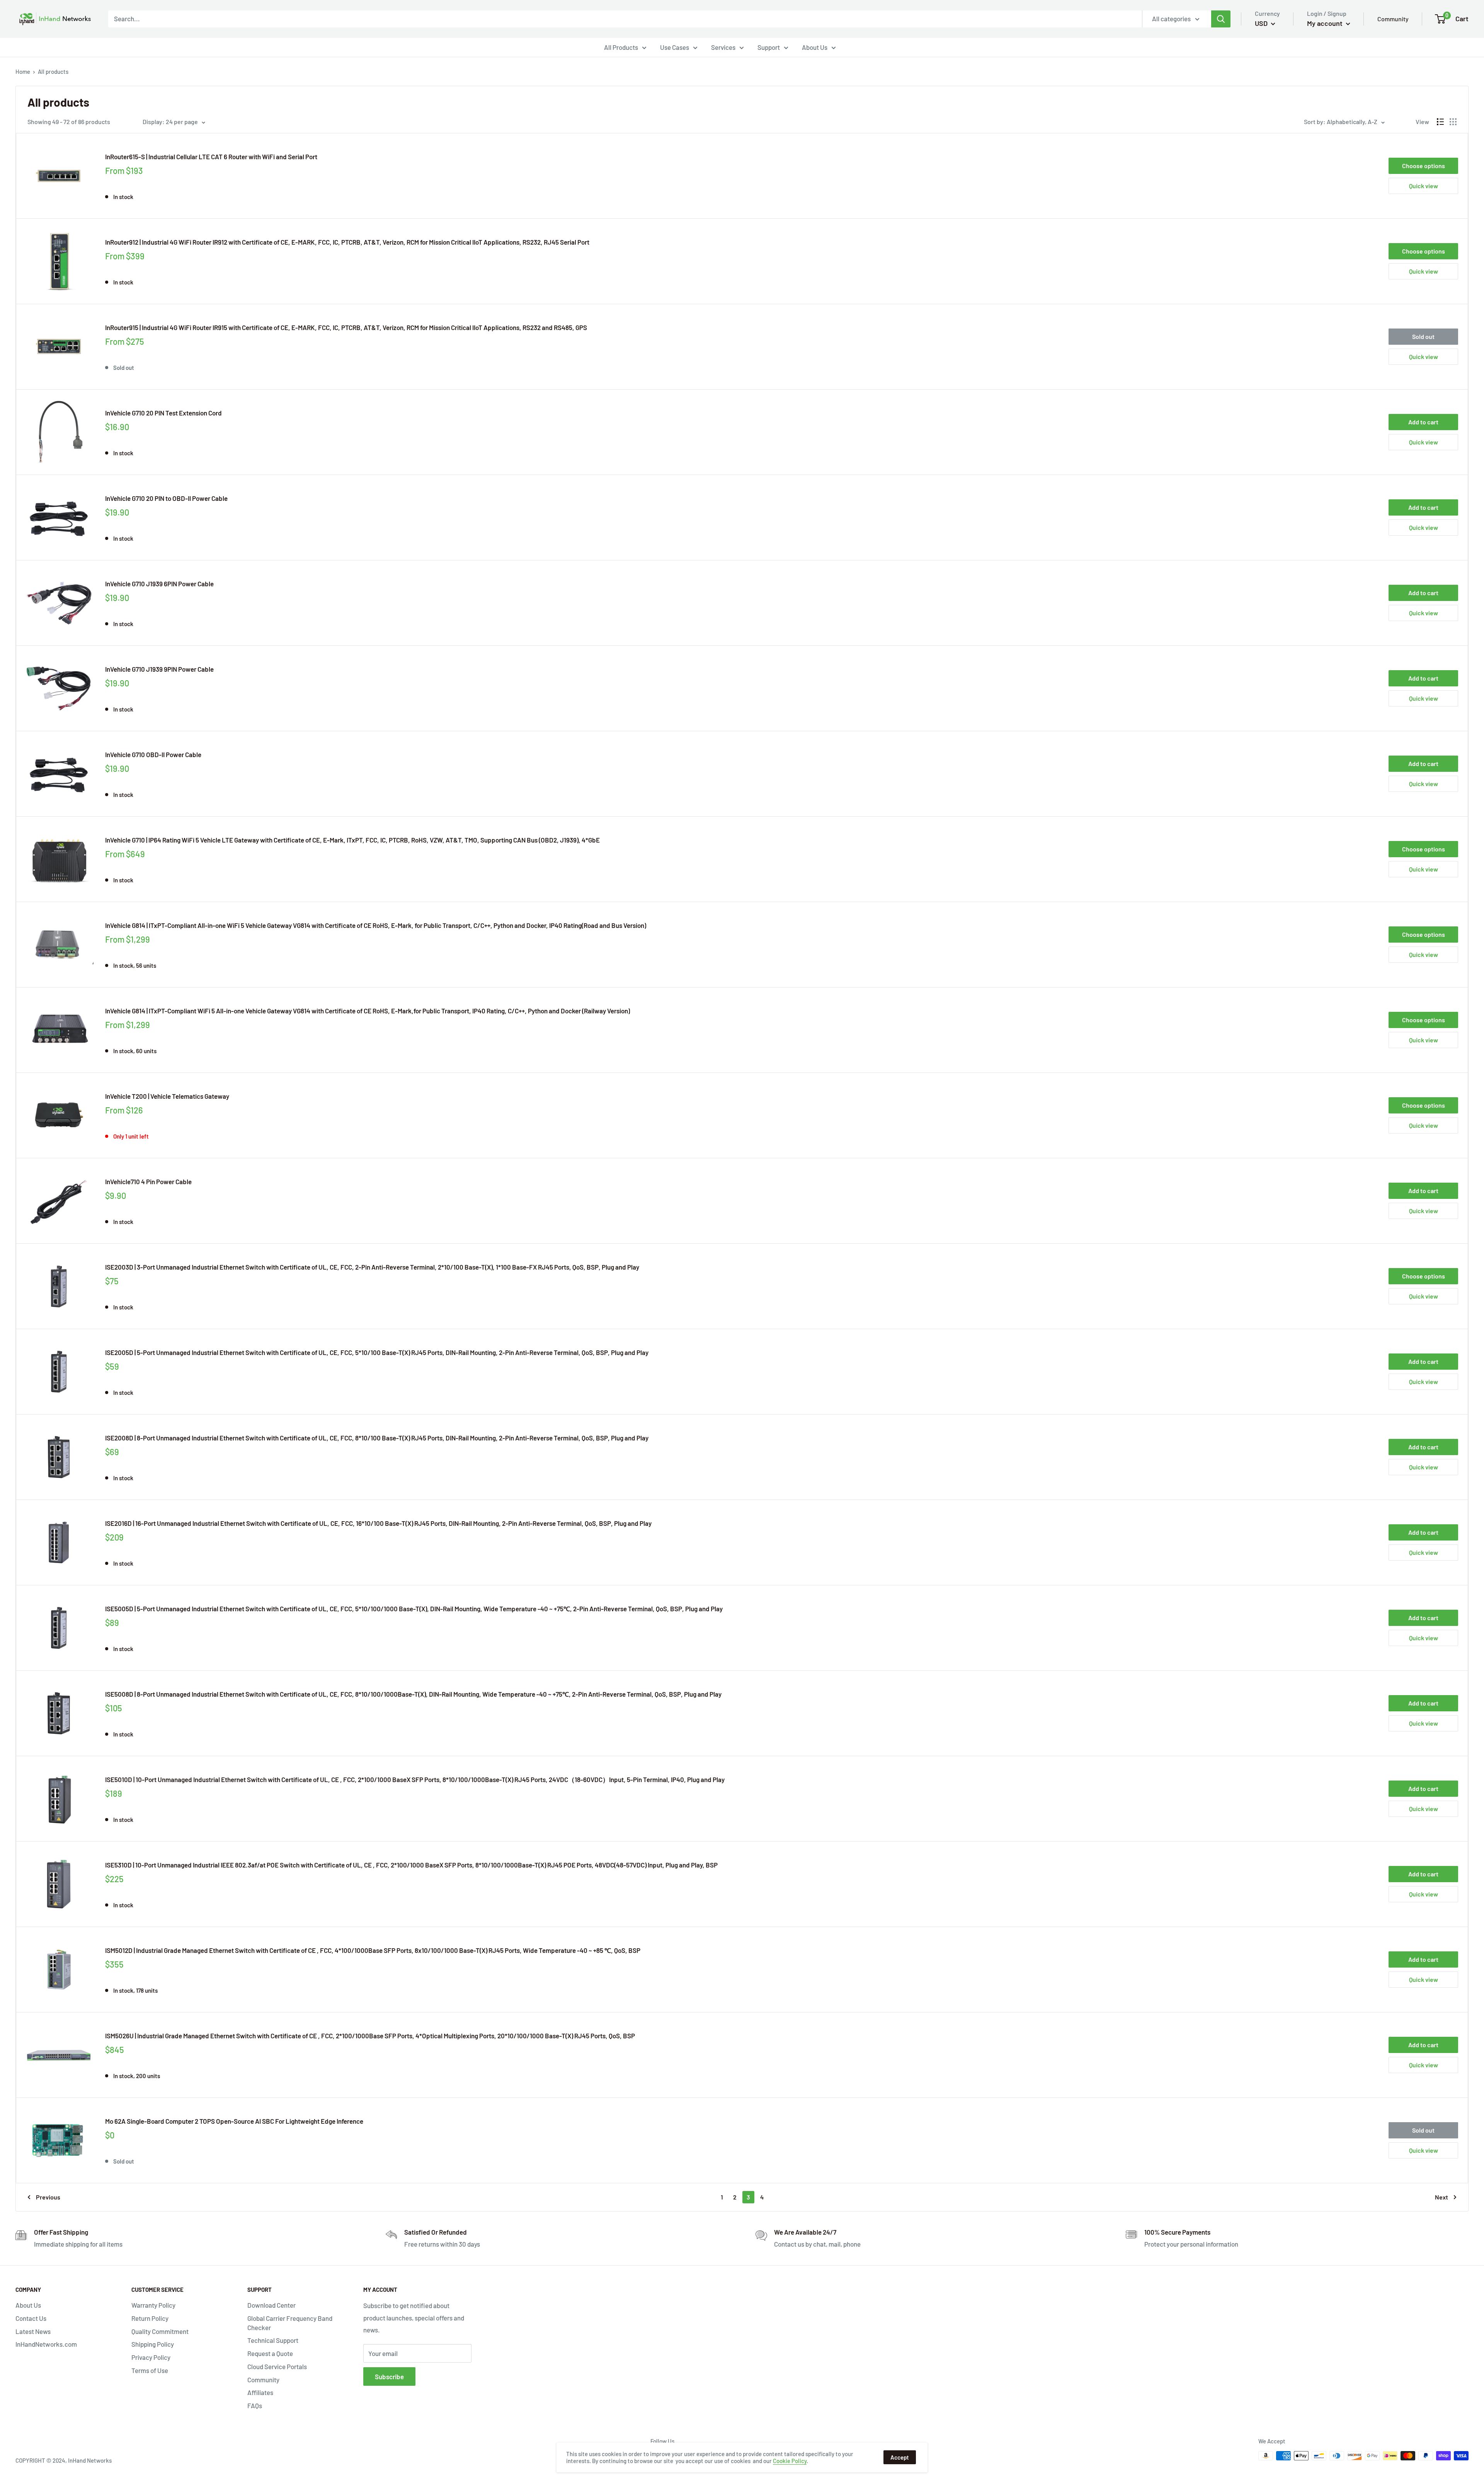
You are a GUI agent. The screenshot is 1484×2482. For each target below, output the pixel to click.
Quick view (1424, 186)
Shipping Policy (153, 2344)
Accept (900, 2457)
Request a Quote (270, 2353)
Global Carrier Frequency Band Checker (290, 2323)
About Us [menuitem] (815, 47)
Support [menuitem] (769, 47)
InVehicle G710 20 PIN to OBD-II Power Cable (166, 498)
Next (1441, 2197)
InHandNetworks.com (46, 2344)
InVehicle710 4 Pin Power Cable (148, 1181)
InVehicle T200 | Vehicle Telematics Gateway (167, 1096)
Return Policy (150, 2318)
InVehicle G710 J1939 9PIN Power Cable (159, 669)
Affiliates (260, 2392)
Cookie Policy (790, 2461)
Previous (48, 2197)
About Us (28, 2305)
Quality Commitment (160, 2331)
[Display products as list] (1440, 122)
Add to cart (1423, 422)
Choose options (1424, 166)
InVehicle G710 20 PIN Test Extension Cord (163, 413)
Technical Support (273, 2340)
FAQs (255, 2405)
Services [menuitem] (723, 47)
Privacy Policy (151, 2357)
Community (1393, 19)
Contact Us (31, 2318)
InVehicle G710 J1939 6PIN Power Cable (159, 584)
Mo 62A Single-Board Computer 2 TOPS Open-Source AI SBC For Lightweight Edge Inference (234, 2121)
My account (1326, 23)
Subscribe (389, 2376)
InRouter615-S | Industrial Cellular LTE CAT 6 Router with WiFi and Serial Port (211, 157)
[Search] (1221, 19)
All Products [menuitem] (621, 47)
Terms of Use (150, 2370)
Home (23, 71)
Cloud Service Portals (277, 2366)
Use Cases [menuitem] (675, 47)
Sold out (1423, 336)
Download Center (271, 2305)
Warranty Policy (153, 2305)
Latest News (33, 2331)
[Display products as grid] (1453, 122)
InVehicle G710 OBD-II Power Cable (153, 754)
